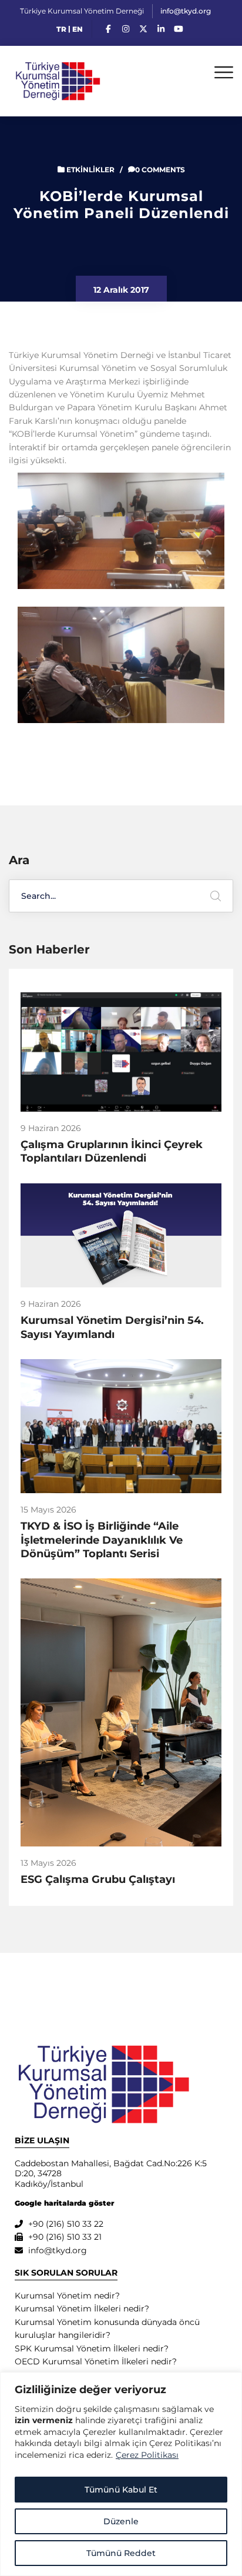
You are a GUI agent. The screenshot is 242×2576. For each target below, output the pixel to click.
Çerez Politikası (147, 2455)
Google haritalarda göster (64, 2203)
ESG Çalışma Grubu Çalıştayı (98, 1879)
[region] (121, 2474)
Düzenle (121, 2521)
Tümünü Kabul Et (121, 2490)
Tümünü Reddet (121, 2553)
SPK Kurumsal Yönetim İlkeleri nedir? (92, 2348)
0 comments (160, 170)
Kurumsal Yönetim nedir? (67, 2296)
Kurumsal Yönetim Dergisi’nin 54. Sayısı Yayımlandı (112, 1327)
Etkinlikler (90, 170)
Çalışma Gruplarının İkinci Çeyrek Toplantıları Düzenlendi (112, 1151)
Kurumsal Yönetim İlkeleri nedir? (82, 2309)
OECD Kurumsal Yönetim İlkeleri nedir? (96, 2361)
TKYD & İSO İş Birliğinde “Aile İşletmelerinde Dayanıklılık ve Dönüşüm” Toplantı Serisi (102, 1540)
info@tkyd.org (186, 11)
